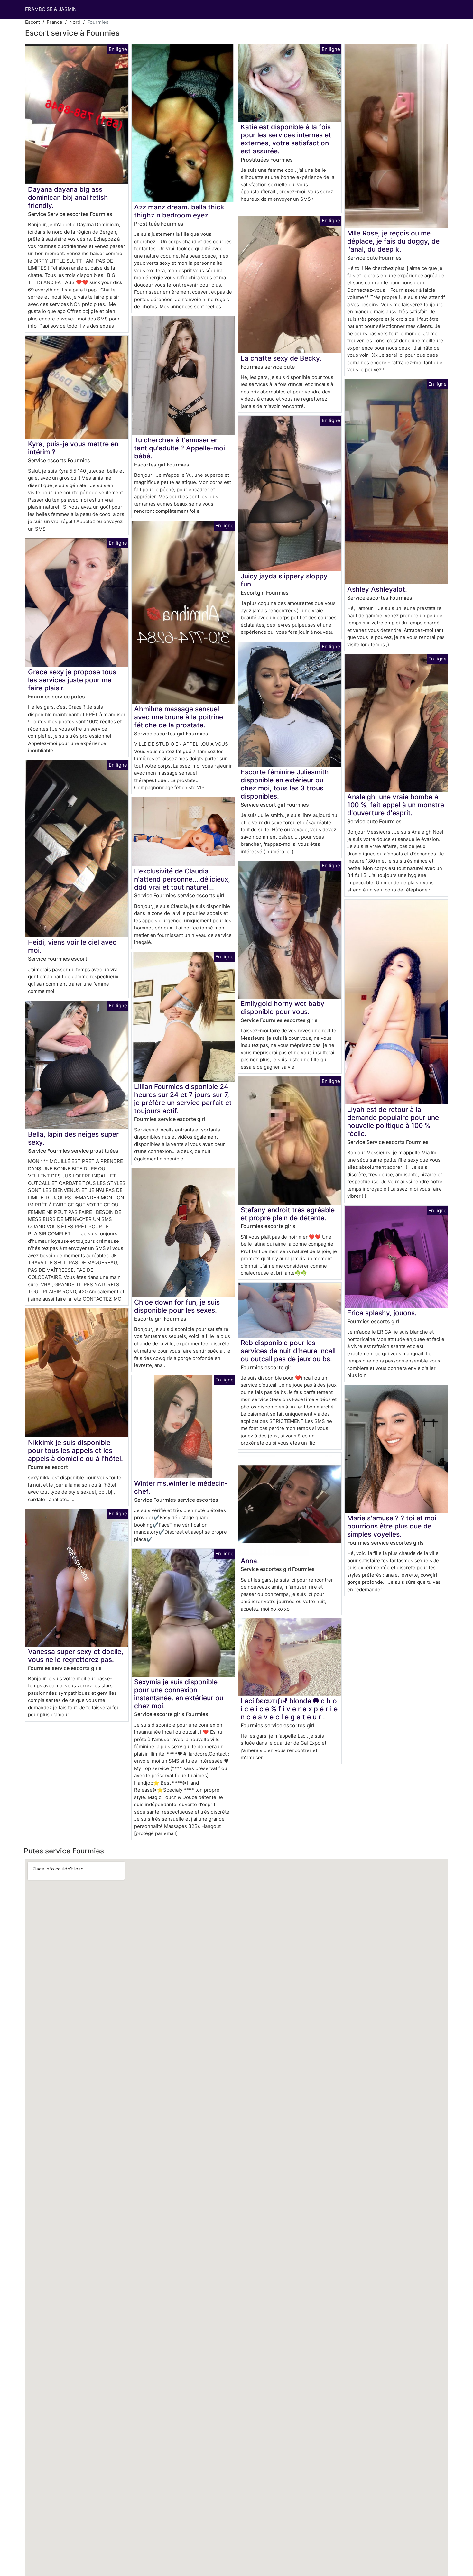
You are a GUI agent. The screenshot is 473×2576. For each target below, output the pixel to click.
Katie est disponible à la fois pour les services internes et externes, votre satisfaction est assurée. (286, 139)
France (55, 22)
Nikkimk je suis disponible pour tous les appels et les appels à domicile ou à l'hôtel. (75, 1450)
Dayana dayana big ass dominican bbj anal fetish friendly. (68, 197)
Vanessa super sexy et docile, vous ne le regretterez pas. (76, 1656)
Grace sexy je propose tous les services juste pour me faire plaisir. (72, 680)
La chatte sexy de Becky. (281, 358)
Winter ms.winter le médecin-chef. (181, 1487)
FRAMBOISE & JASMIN (51, 9)
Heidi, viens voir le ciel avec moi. (72, 946)
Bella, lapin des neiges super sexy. (73, 1138)
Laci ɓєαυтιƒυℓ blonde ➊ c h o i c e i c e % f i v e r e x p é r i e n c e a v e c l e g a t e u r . (289, 1709)
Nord (75, 22)
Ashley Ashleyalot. (377, 589)
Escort (32, 22)
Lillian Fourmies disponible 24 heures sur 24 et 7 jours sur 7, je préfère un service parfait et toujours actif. (183, 1099)
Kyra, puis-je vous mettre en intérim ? (73, 448)
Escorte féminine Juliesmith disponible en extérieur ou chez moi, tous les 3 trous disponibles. (285, 784)
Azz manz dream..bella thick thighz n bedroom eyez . (179, 211)
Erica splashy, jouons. (382, 1313)
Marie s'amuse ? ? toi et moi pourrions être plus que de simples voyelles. (392, 1526)
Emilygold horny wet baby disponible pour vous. (283, 1008)
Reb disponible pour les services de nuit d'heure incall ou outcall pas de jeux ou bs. (288, 1351)
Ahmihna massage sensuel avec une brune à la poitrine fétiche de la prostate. (179, 717)
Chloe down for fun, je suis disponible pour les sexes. (177, 1306)
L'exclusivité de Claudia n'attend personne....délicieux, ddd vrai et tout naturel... (182, 879)
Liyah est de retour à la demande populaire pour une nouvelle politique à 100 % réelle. (393, 1122)
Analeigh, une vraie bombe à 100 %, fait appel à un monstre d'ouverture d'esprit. (396, 805)
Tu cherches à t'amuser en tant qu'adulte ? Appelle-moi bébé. (180, 448)
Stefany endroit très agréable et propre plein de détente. (288, 1214)
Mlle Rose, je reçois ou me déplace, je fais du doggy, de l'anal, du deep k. (393, 241)
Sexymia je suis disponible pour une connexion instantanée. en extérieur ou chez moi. (179, 1694)
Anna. (250, 1561)
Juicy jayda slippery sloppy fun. (284, 580)
